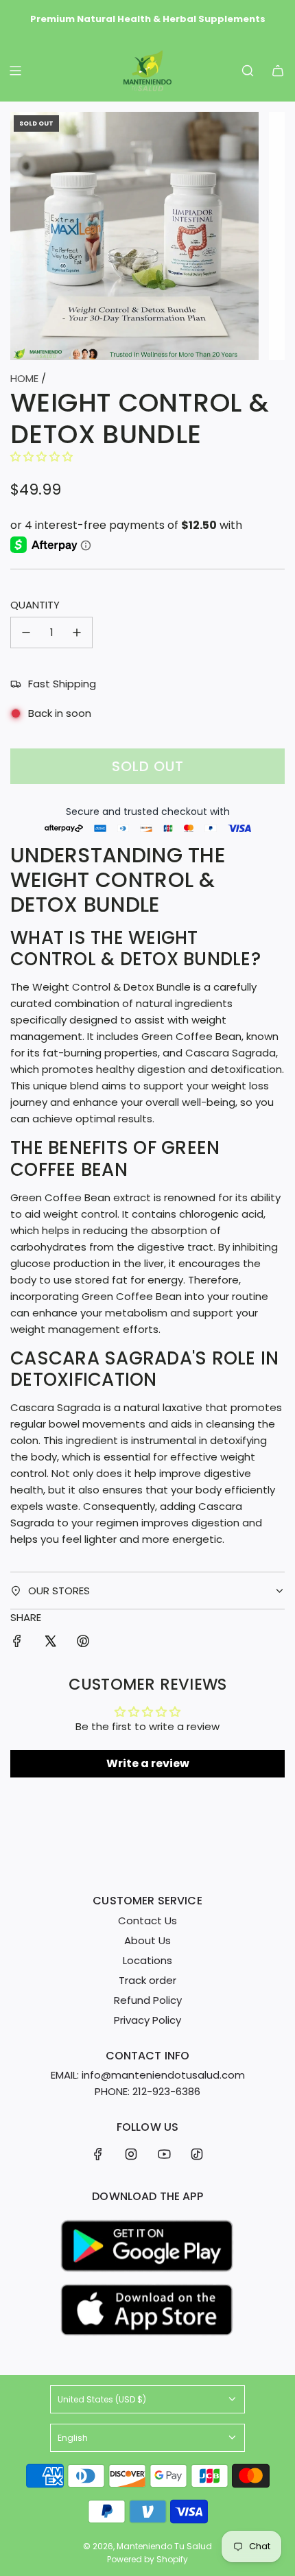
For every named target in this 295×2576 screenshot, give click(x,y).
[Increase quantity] (77, 633)
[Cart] (278, 71)
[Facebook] (98, 2154)
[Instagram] (131, 2154)
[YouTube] (164, 2154)
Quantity (35, 605)
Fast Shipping (62, 684)
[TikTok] (197, 2154)
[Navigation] (15, 71)
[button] (42, 457)
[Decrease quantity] (26, 633)
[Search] (248, 71)
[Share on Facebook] (17, 1643)
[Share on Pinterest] (83, 1643)
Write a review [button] (148, 1763)
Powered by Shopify (147, 2559)
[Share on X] (50, 1643)
